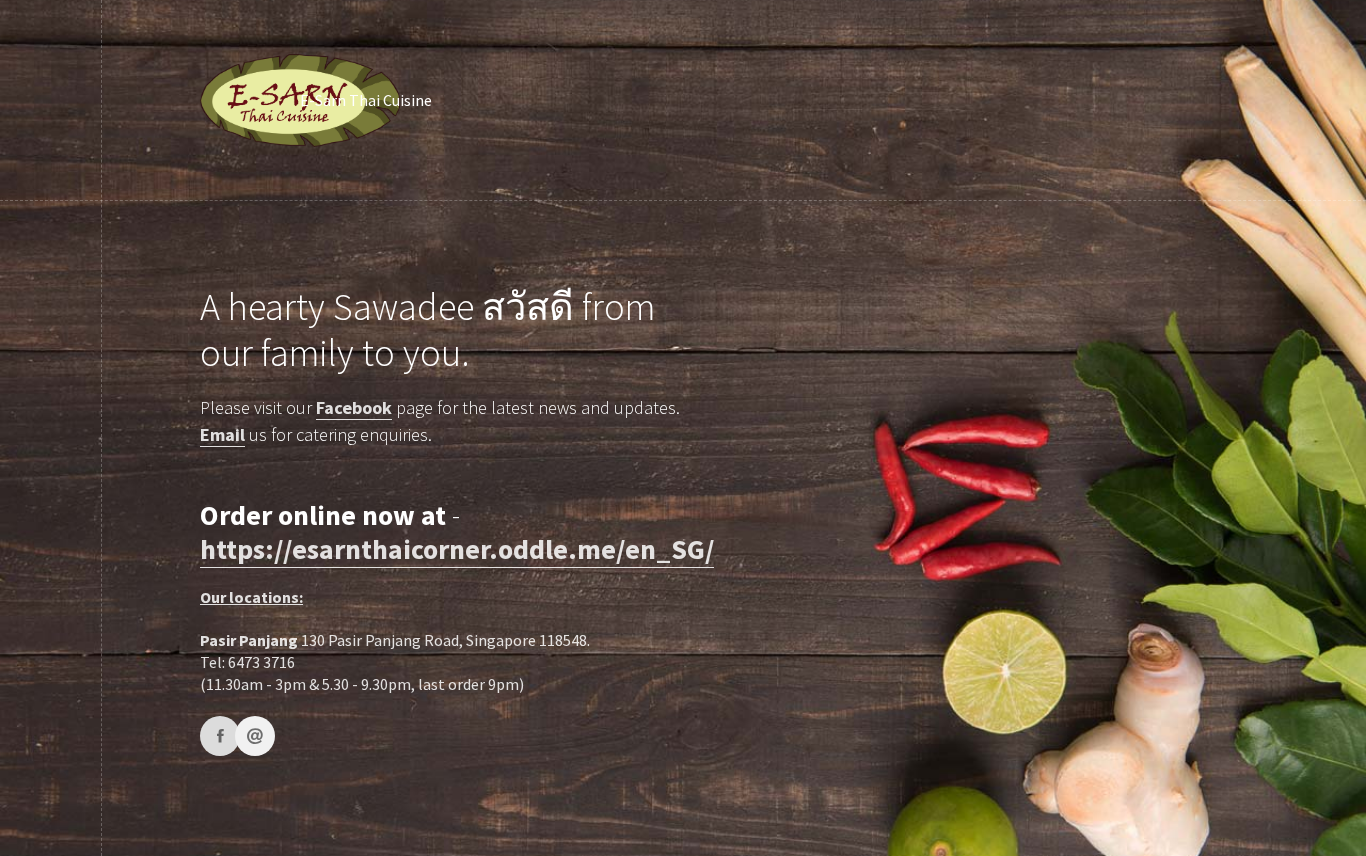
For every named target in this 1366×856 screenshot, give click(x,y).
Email (222, 434)
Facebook (354, 407)
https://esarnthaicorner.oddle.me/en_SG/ (457, 549)
